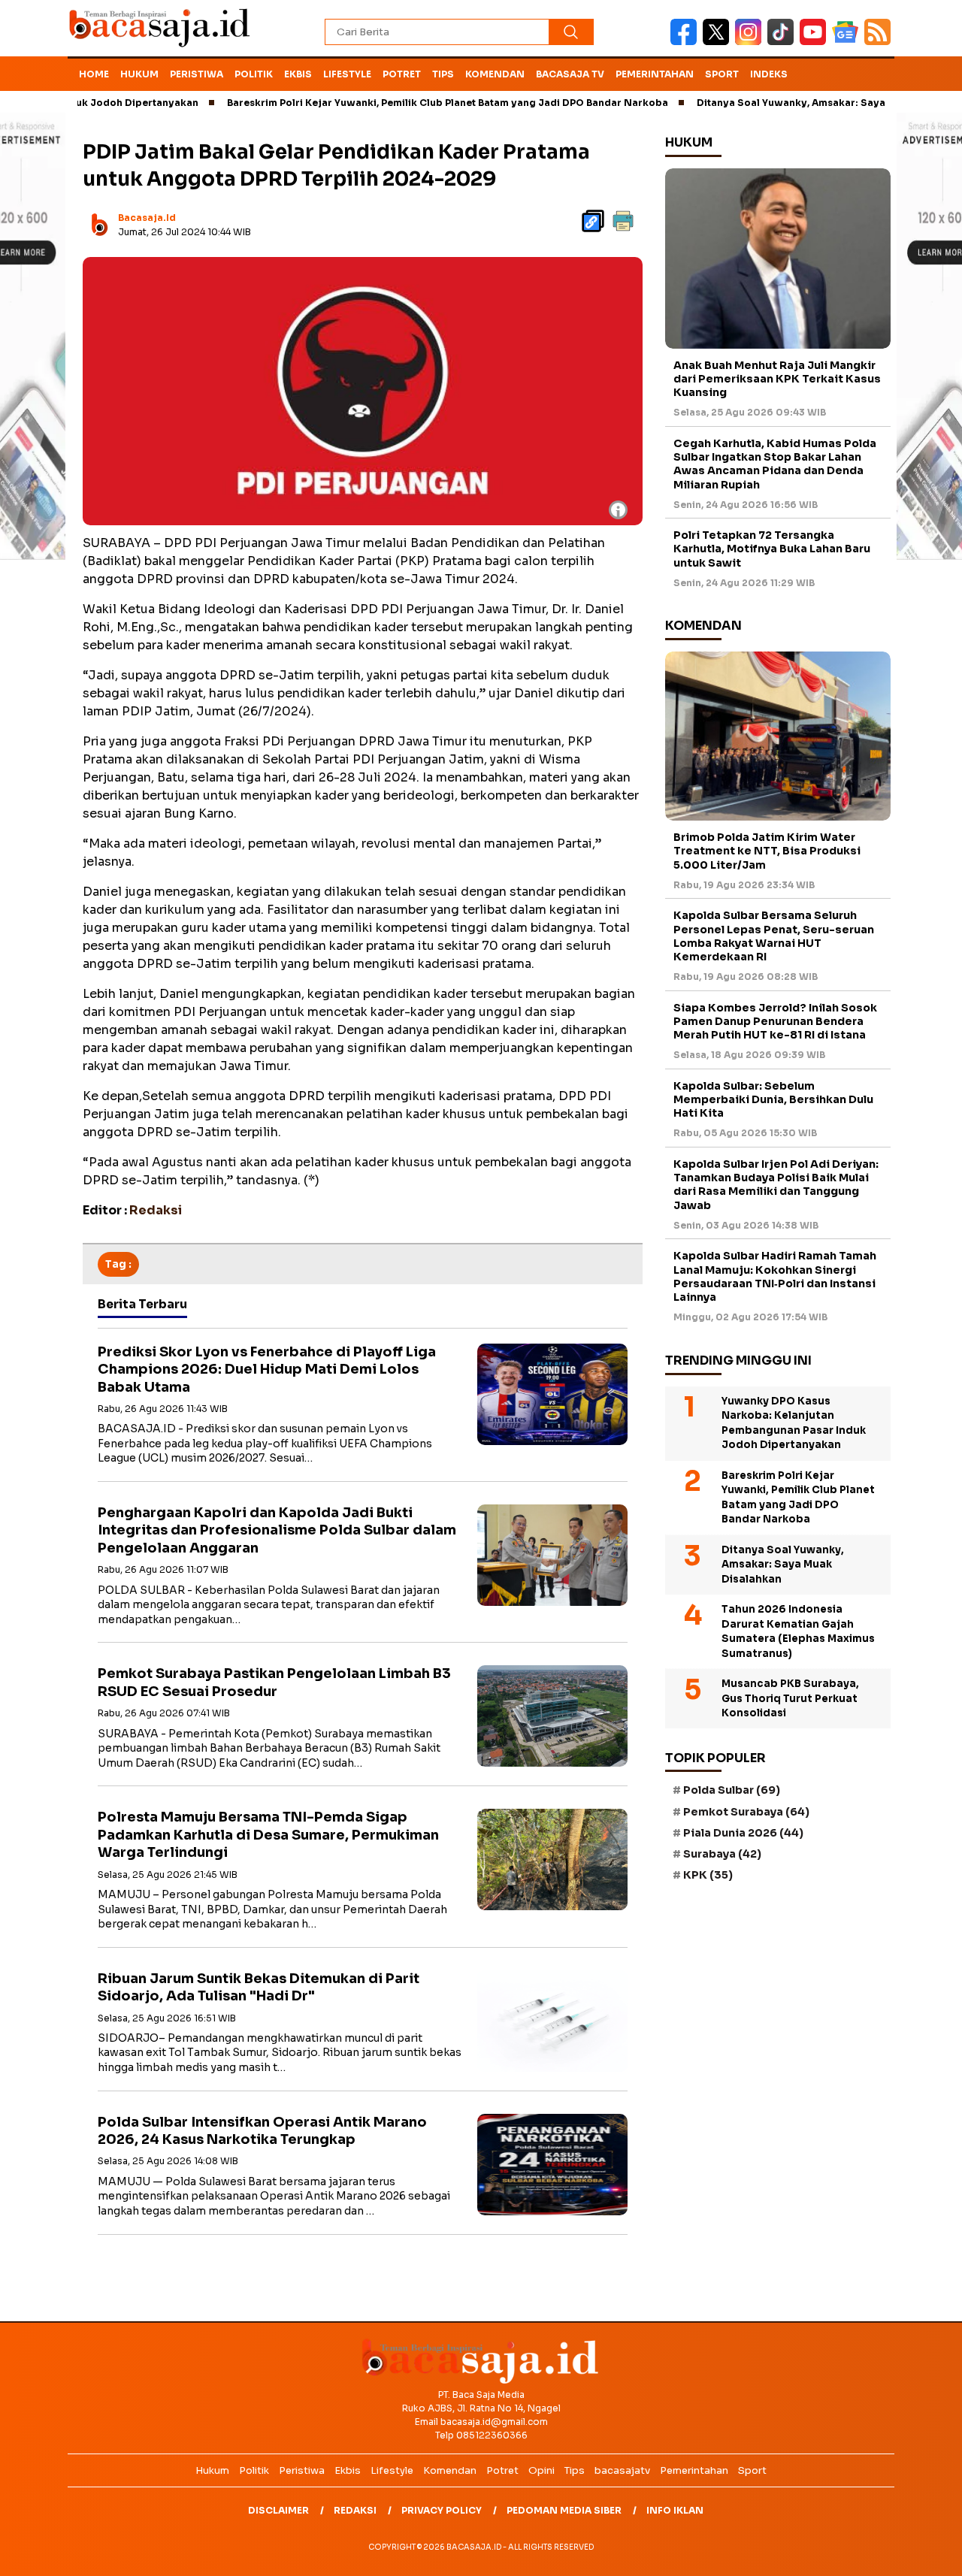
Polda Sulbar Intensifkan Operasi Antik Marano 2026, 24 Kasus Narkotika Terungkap (262, 2131)
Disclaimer (278, 2510)
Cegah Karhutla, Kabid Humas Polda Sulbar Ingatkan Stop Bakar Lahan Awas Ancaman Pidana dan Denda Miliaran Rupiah (775, 464)
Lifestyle (347, 74)
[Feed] (879, 42)
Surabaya (722, 1854)
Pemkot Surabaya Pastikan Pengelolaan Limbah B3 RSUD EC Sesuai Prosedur (274, 1682)
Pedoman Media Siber (564, 2510)
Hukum (139, 74)
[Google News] (848, 42)
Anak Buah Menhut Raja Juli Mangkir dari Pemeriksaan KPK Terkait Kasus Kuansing (777, 379)
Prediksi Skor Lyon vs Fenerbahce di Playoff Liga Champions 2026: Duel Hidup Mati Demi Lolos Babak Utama (267, 1370)
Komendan (495, 74)
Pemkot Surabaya (746, 1812)
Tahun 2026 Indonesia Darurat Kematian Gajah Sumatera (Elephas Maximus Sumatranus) (798, 1631)
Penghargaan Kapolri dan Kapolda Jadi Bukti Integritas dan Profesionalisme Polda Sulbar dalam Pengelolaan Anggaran (277, 1530)
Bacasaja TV (570, 74)
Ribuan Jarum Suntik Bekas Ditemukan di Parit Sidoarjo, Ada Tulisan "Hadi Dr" (259, 1987)
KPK (708, 1875)
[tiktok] (784, 42)
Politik (254, 74)
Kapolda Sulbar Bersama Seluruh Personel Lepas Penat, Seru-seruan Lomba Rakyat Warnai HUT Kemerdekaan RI (774, 936)
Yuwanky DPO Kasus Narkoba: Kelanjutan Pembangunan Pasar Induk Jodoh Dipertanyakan (794, 1423)
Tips (443, 74)
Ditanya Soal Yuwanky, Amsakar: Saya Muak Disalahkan (773, 103)
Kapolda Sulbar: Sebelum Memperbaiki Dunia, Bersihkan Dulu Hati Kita (773, 1099)
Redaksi (355, 2510)
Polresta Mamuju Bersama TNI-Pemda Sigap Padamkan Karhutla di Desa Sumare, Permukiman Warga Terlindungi (268, 1835)
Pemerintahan (655, 74)
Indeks (769, 74)
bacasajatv (622, 2470)
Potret (402, 74)
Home (94, 74)
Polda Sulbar (732, 1790)
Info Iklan (675, 2510)
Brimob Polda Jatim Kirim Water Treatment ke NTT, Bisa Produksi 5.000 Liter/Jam (767, 851)
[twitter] (719, 42)
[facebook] (687, 42)
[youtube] (816, 42)
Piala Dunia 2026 (743, 1833)
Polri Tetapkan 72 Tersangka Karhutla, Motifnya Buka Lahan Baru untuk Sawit (772, 549)
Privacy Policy (442, 2510)
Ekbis (298, 74)
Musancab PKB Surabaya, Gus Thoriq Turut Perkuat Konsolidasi (790, 1698)
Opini (542, 2470)
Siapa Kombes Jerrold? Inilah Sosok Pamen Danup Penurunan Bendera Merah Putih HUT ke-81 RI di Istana (775, 1021)
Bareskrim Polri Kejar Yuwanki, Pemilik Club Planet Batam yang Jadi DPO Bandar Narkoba (386, 103)
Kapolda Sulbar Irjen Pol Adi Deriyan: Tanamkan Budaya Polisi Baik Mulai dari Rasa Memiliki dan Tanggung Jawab (776, 1185)
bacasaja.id (147, 218)
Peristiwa (197, 74)
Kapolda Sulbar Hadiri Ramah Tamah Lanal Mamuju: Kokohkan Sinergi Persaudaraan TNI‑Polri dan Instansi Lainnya (775, 1276)
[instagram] (751, 42)
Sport (722, 74)
